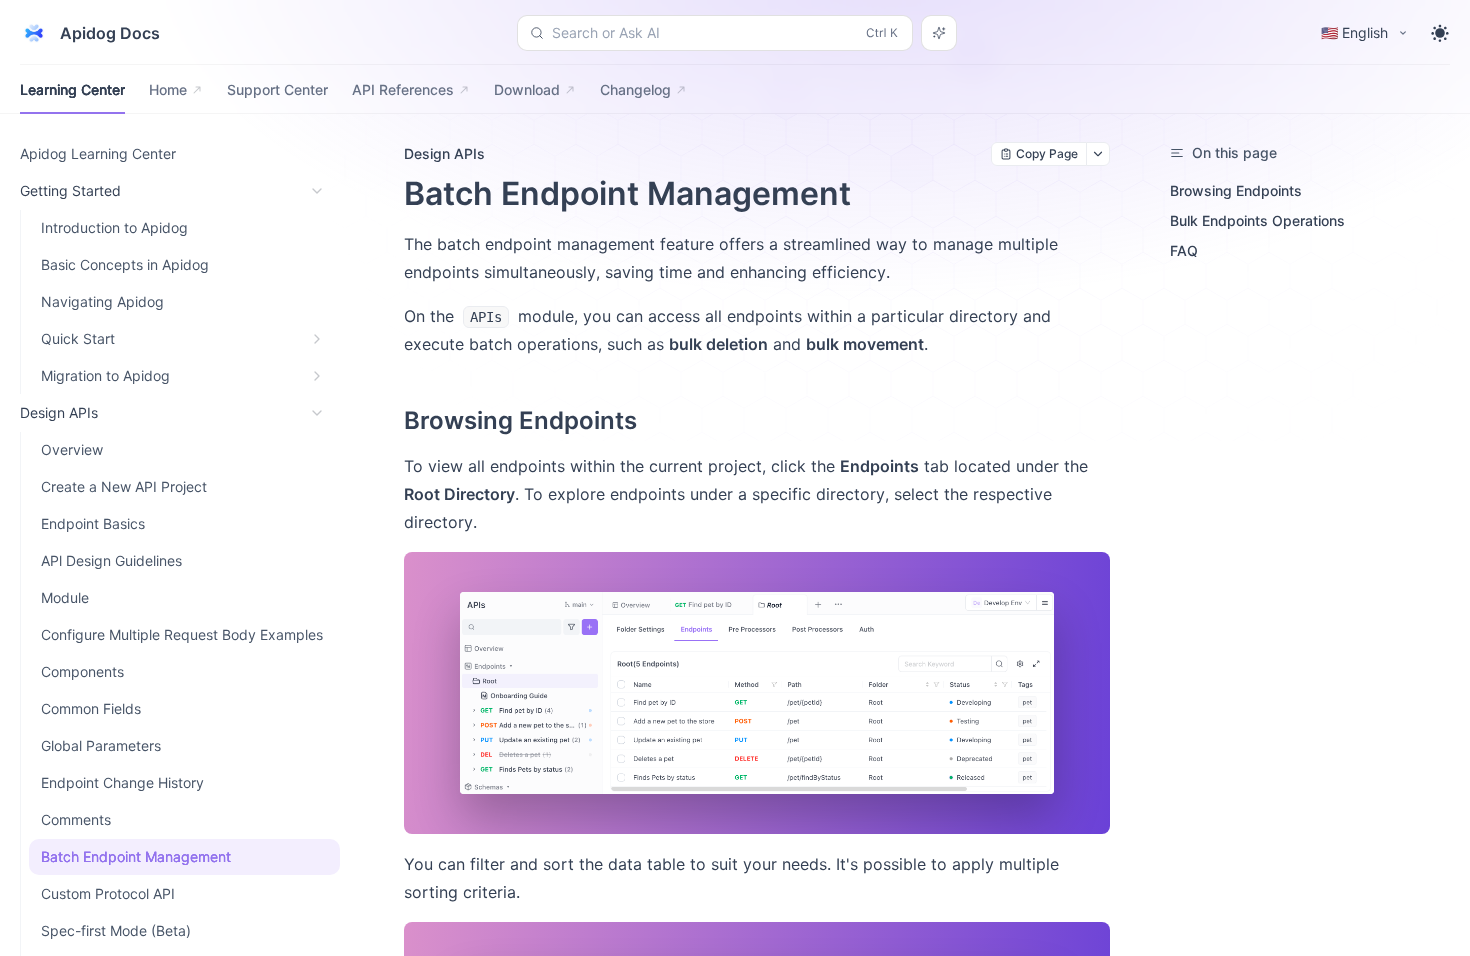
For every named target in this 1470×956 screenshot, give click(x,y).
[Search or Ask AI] (939, 33)
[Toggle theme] (1440, 33)
